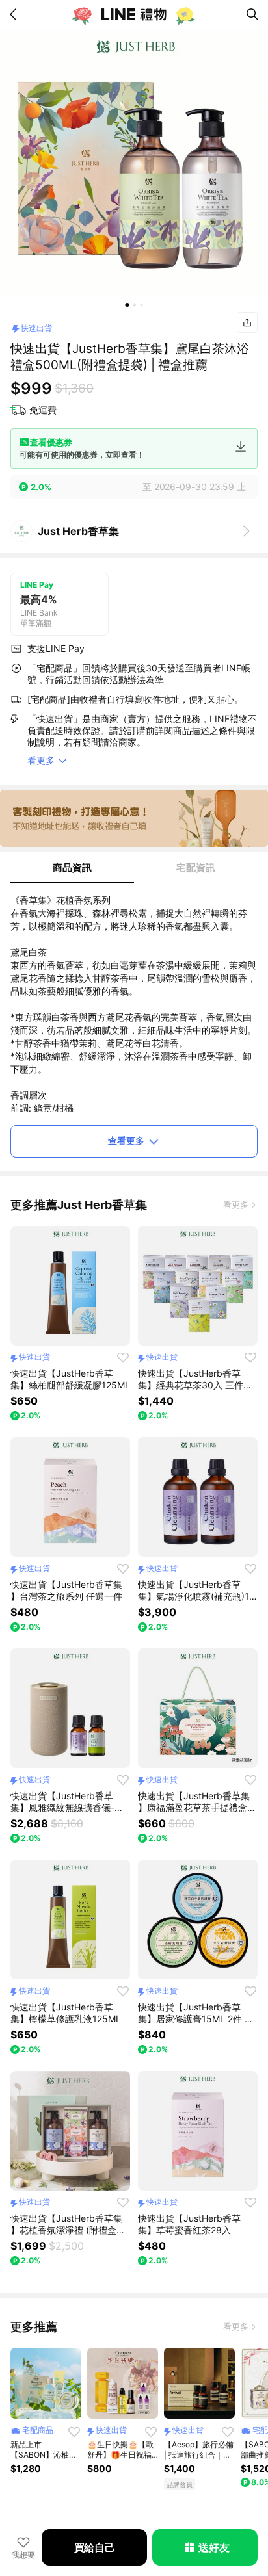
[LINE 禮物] (134, 14)
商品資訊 (72, 867)
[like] (123, 1357)
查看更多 (126, 1140)
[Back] (16, 14)
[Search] (252, 14)
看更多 (236, 1204)
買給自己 (95, 2547)
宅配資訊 (196, 867)
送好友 (214, 2547)
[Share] (247, 322)
